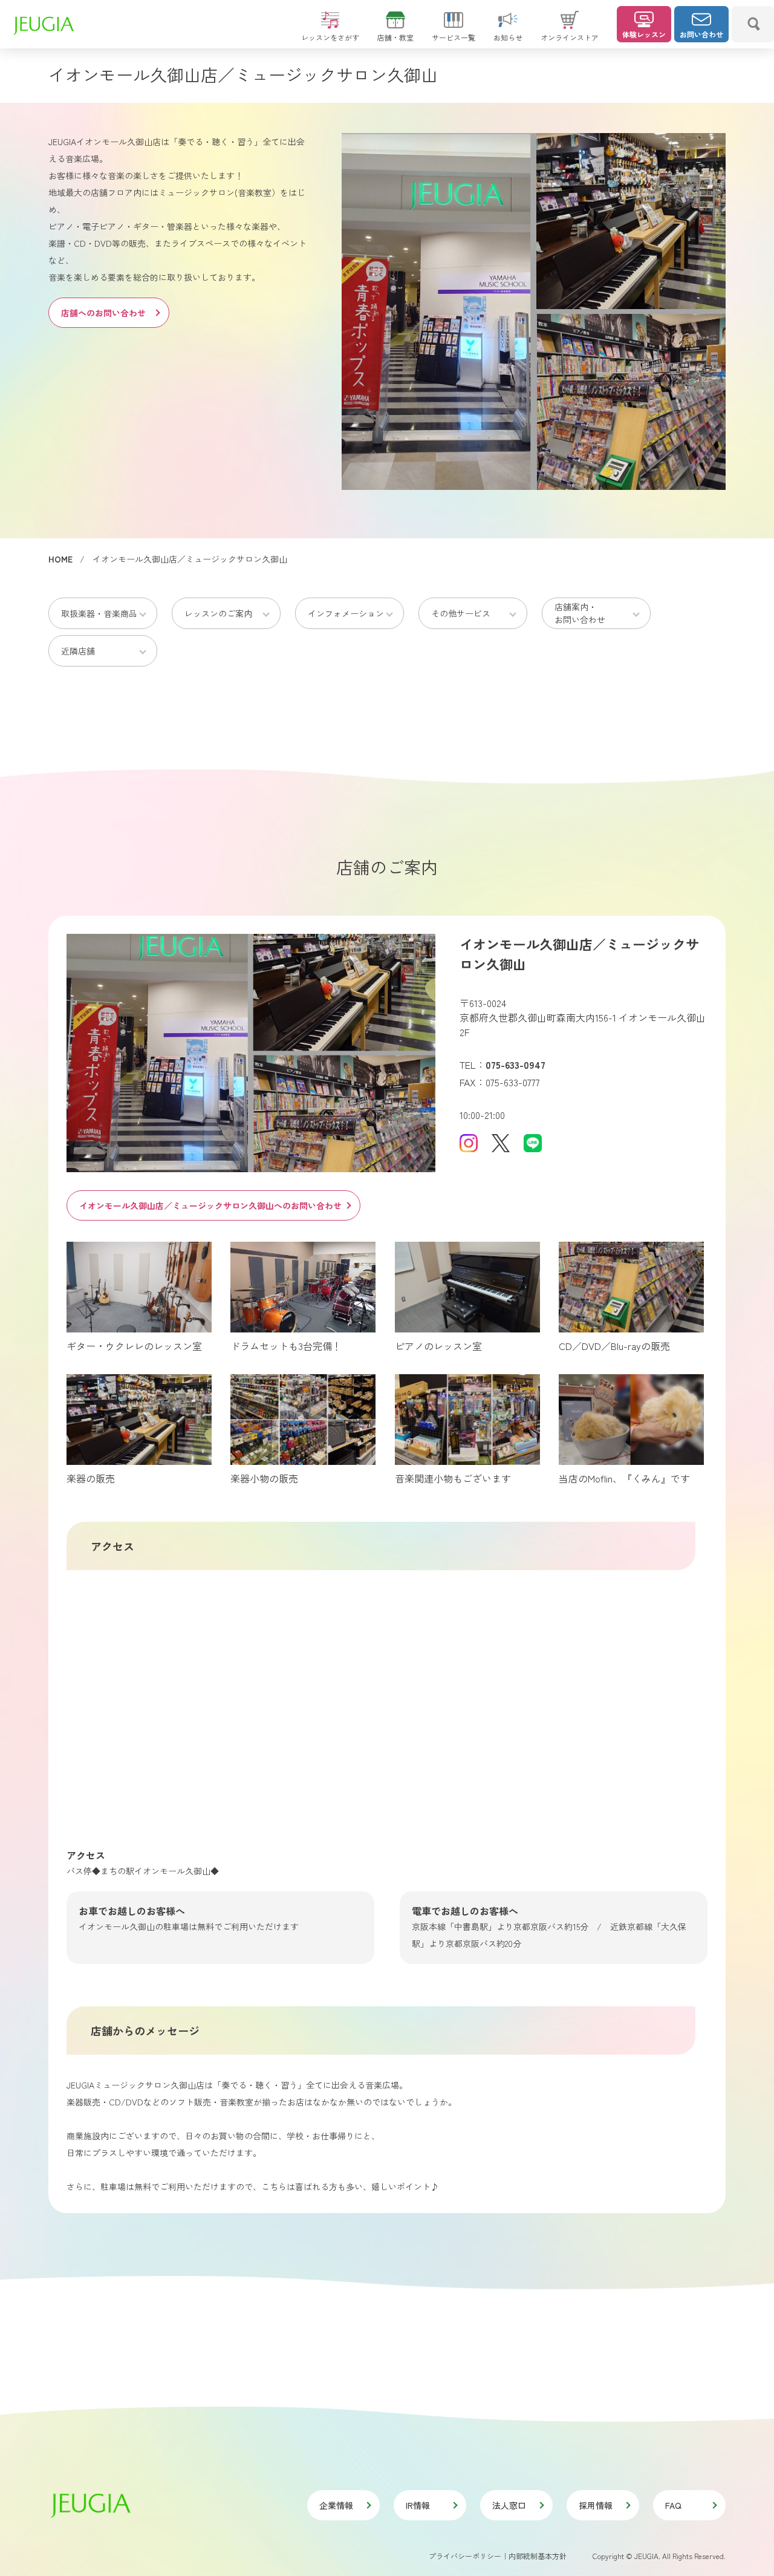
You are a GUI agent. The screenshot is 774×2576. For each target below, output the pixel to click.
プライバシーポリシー (465, 2556)
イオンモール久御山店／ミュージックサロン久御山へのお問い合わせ (210, 1205)
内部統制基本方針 (538, 2556)
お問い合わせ (701, 34)
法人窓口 (509, 2505)
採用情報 (596, 2505)
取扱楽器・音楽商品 (99, 613)
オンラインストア (570, 37)
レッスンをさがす (330, 37)
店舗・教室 (395, 37)
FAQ (673, 2505)
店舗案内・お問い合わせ (580, 613)
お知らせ (508, 37)
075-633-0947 (515, 1065)
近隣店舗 (78, 651)
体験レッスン (644, 34)
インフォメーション (346, 613)
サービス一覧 (454, 37)
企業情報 (336, 2505)
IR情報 (418, 2505)
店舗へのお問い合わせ (103, 313)
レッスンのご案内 (218, 613)
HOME (60, 559)
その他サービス (461, 613)
